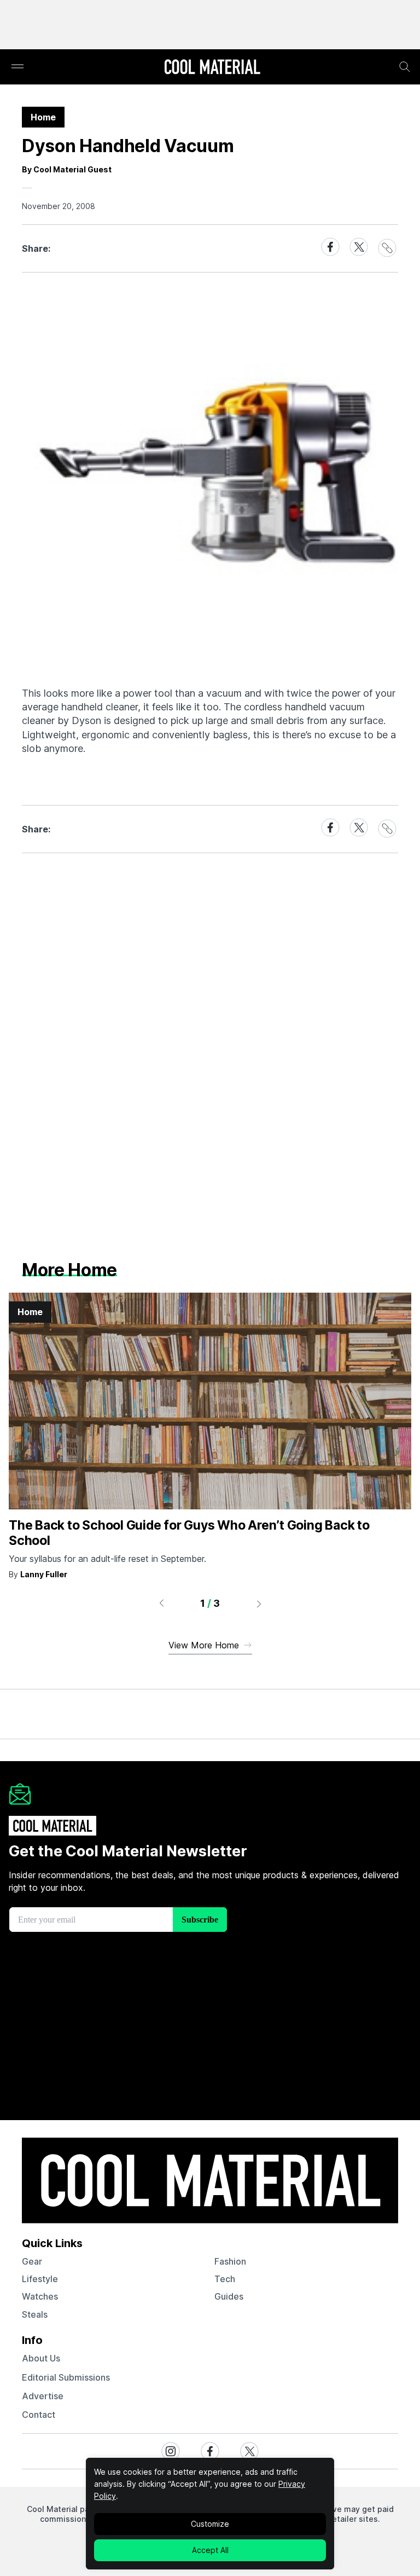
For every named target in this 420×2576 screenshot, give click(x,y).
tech (225, 2279)
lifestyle (40, 2279)
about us (41, 2358)
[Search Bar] (405, 67)
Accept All (210, 2550)
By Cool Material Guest (67, 169)
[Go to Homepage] (212, 68)
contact (39, 2415)
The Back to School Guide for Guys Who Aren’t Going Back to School (189, 1533)
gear (32, 2261)
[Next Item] (259, 1604)
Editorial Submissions (66, 2377)
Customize (210, 2524)
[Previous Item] (161, 1604)
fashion (230, 2261)
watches (40, 2296)
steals (35, 2314)
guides (229, 2296)
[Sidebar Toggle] (17, 67)
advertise (43, 2396)
